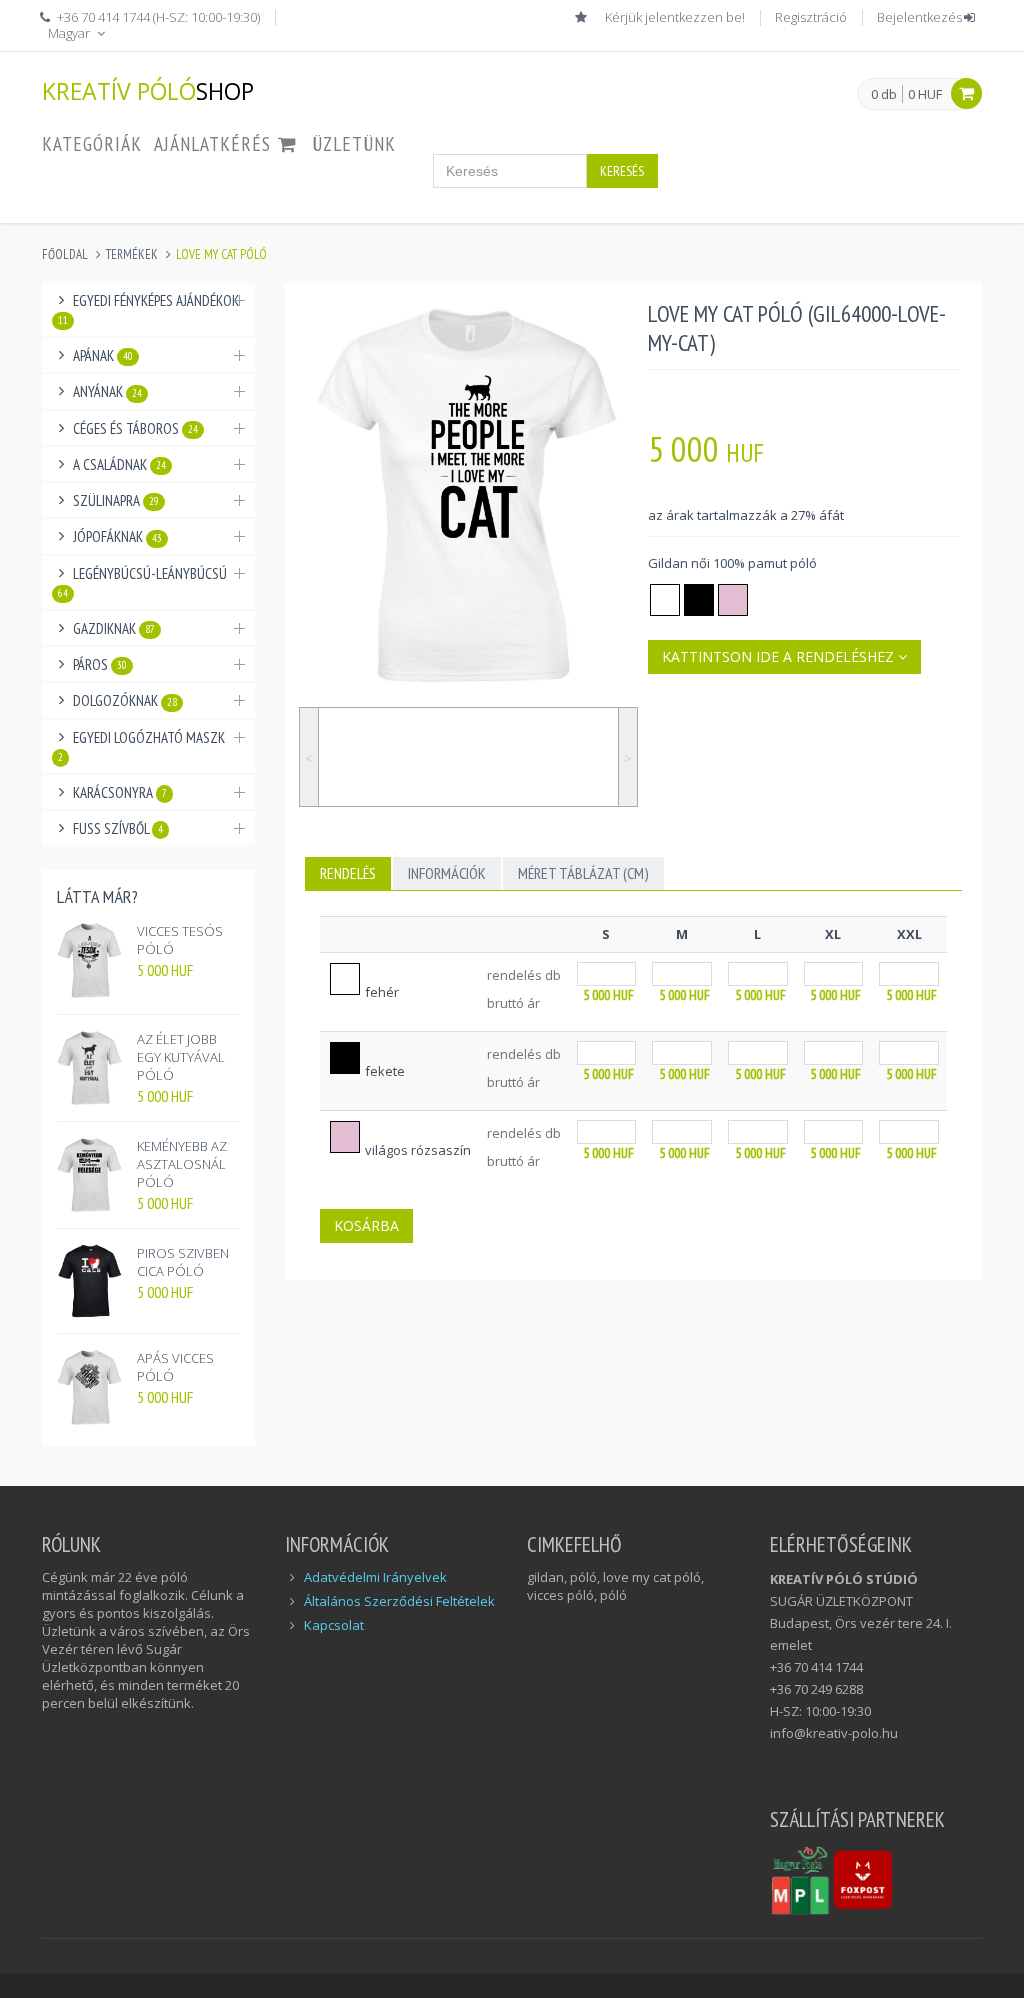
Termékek (132, 254)
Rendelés (348, 873)
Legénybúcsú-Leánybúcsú (142, 582)
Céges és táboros (135, 428)
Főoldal (65, 254)
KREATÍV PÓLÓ (148, 90)
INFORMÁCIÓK (447, 873)
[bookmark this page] (583, 17)
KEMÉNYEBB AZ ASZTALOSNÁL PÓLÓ (182, 1164)
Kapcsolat (334, 1625)
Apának (103, 355)
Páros (100, 664)
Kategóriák (92, 144)
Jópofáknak (117, 536)
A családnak (119, 464)
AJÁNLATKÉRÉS (215, 144)
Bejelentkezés (919, 17)
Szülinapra (116, 500)
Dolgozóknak (125, 700)
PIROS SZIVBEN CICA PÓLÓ (183, 1262)
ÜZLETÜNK (354, 144)
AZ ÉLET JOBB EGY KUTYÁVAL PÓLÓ (181, 1057)
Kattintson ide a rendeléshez (780, 656)
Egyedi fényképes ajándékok (148, 309)
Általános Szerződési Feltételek (399, 1601)
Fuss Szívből (118, 828)
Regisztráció (811, 17)
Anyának (107, 391)
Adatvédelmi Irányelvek (375, 1577)
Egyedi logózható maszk (141, 746)
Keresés (622, 171)
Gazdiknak (114, 628)
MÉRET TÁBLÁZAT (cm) (583, 873)
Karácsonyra (120, 792)
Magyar (70, 33)
